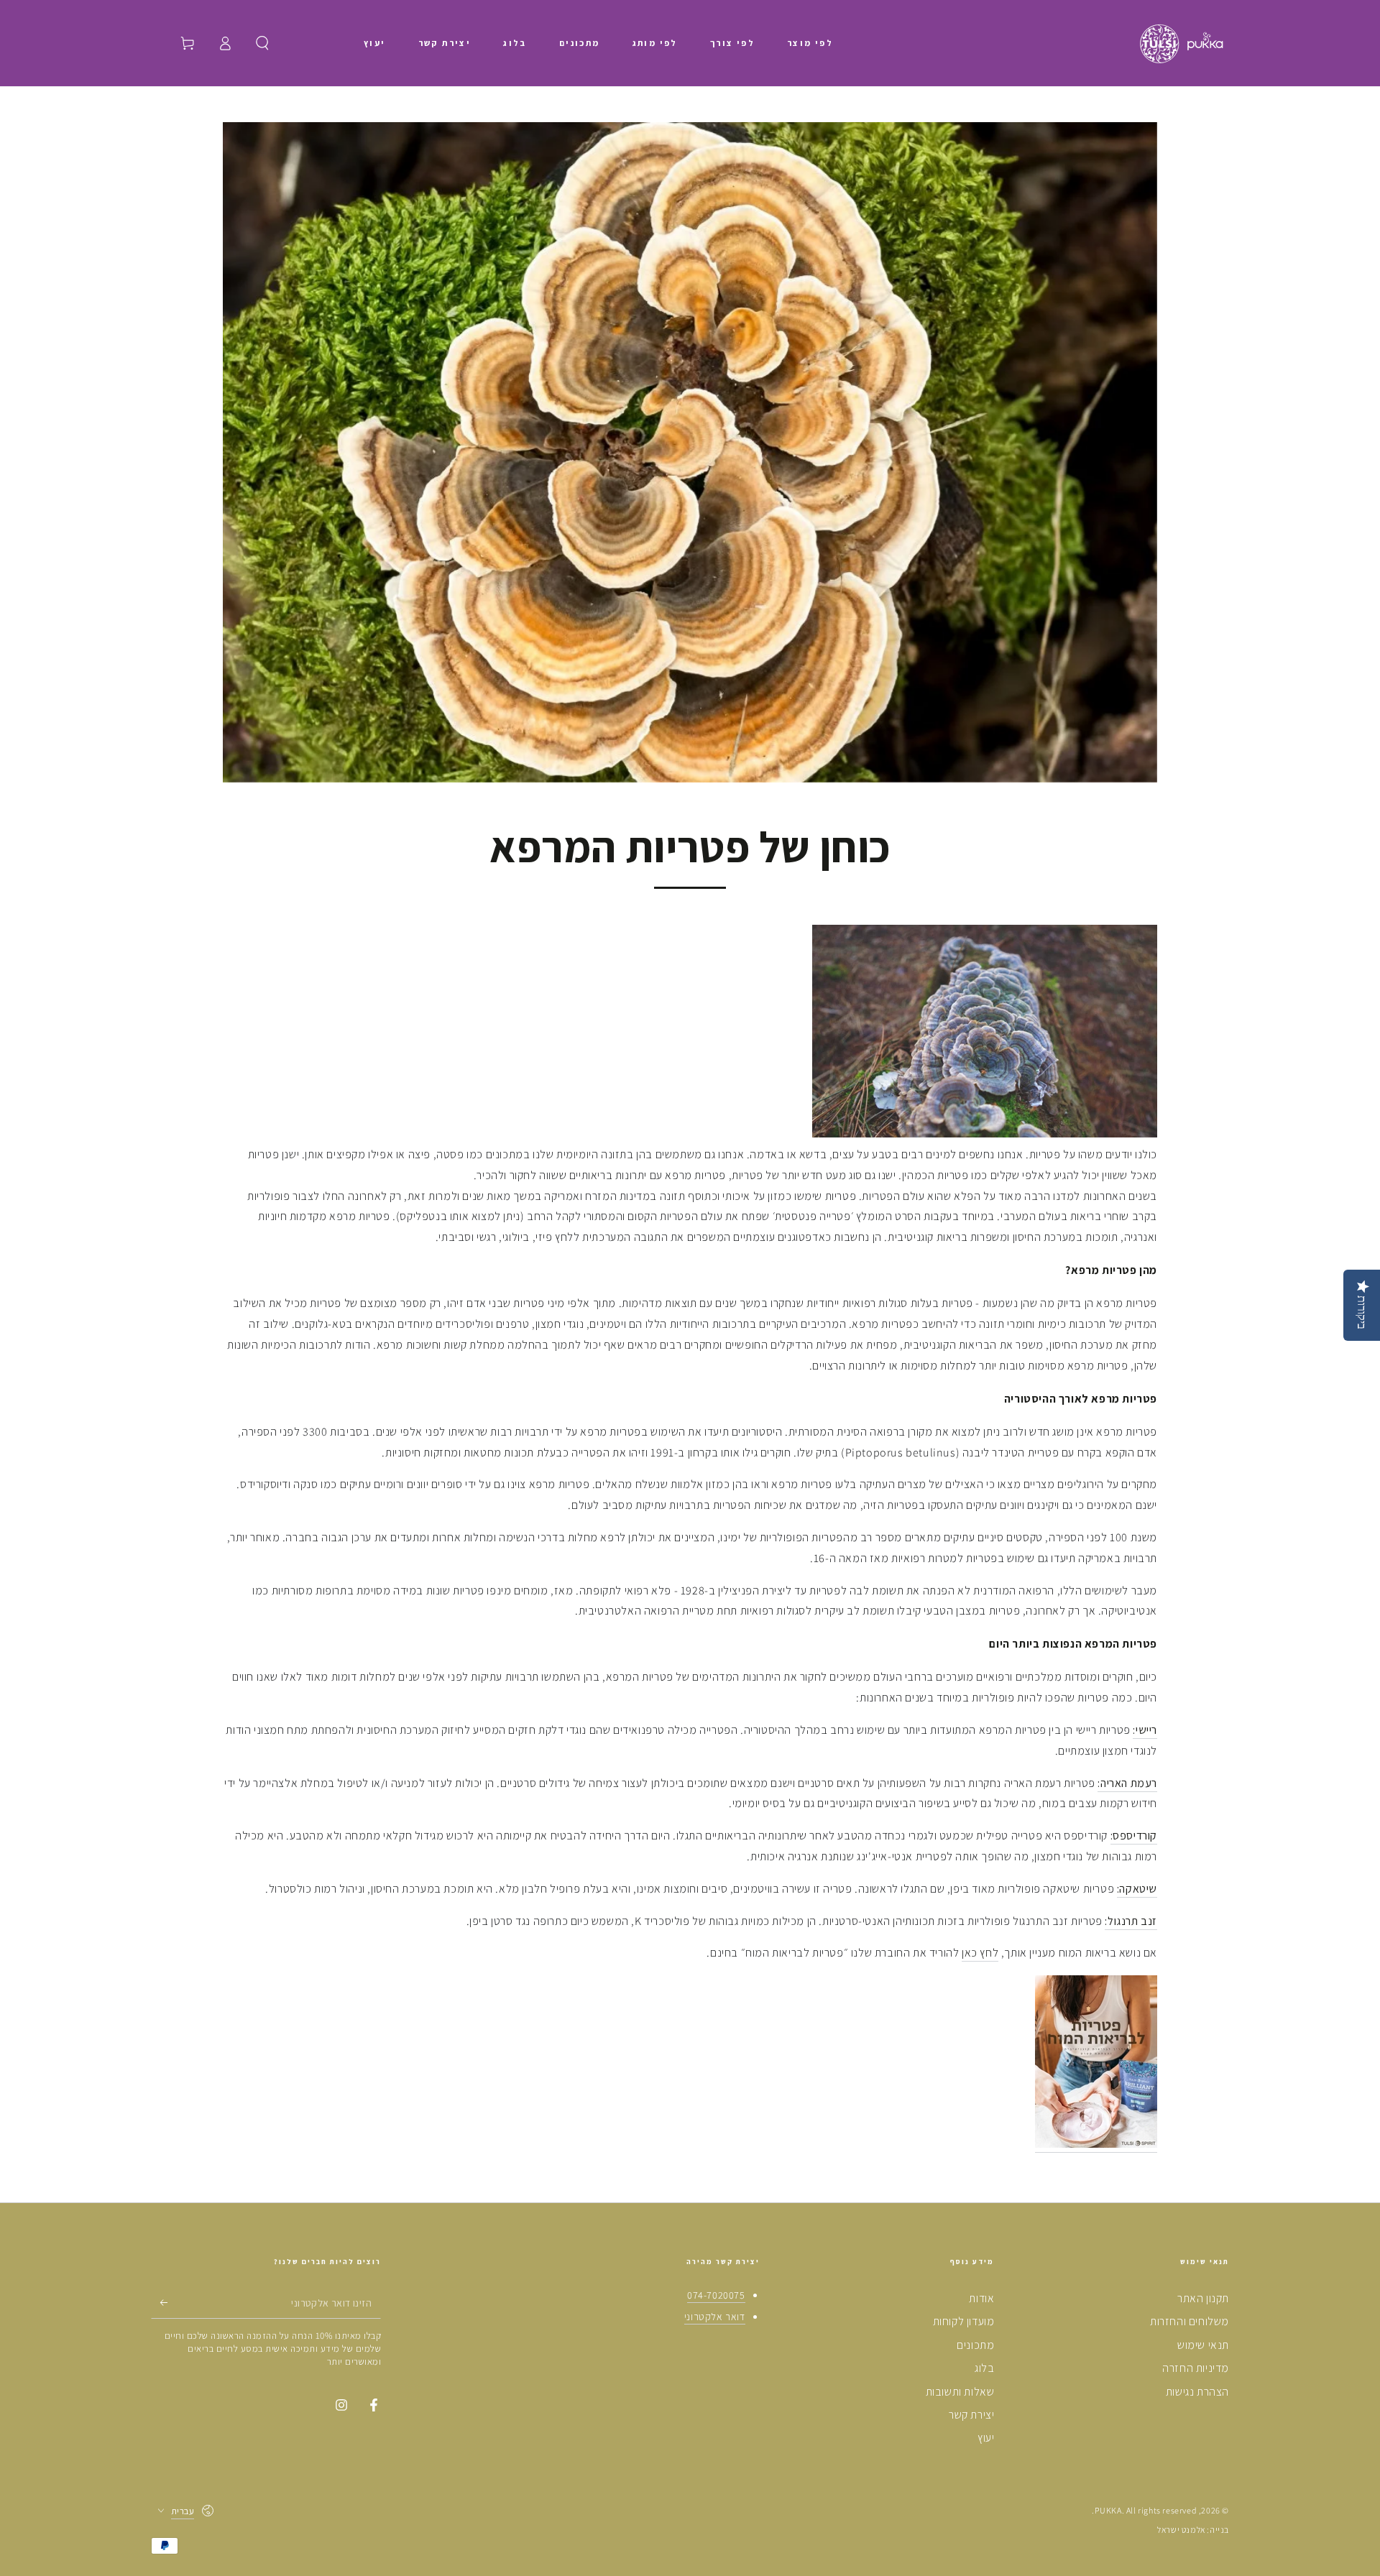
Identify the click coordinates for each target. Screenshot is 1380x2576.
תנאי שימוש (1203, 2345)
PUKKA (1108, 2510)
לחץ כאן (980, 1953)
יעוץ (986, 2438)
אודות (981, 2298)
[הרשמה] (159, 2302)
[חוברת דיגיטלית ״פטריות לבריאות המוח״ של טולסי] (1096, 2145)
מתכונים (975, 2345)
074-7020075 (716, 2295)
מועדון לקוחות (964, 2321)
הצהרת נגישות (1197, 2392)
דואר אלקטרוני (715, 2317)
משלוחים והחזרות (1190, 2321)
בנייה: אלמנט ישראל (1193, 2530)
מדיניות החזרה (1196, 2368)
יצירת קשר (971, 2415)
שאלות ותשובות (960, 2392)
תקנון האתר (1203, 2298)
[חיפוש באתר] (262, 43)
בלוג (984, 2368)
